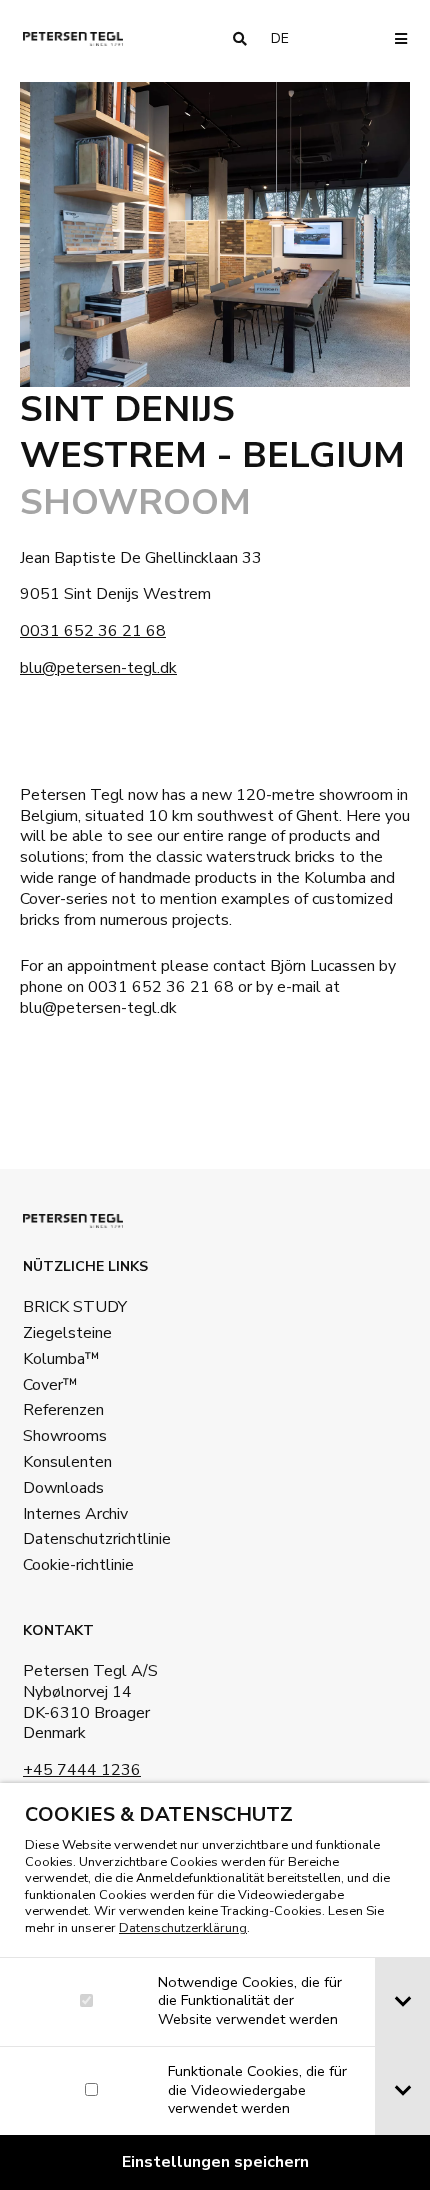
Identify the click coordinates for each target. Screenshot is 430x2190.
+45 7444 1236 (82, 1770)
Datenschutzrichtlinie (97, 1539)
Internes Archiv (75, 1514)
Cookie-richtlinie (78, 1565)
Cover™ (50, 1385)
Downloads (63, 1488)
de (288, 38)
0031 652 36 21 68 (93, 631)
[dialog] (215, 1986)
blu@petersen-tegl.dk (98, 668)
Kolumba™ (61, 1359)
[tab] (402, 2002)
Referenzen (63, 1410)
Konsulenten (67, 1462)
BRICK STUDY (75, 1307)
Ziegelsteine (67, 1333)
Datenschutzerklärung (183, 1928)
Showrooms (65, 1436)
